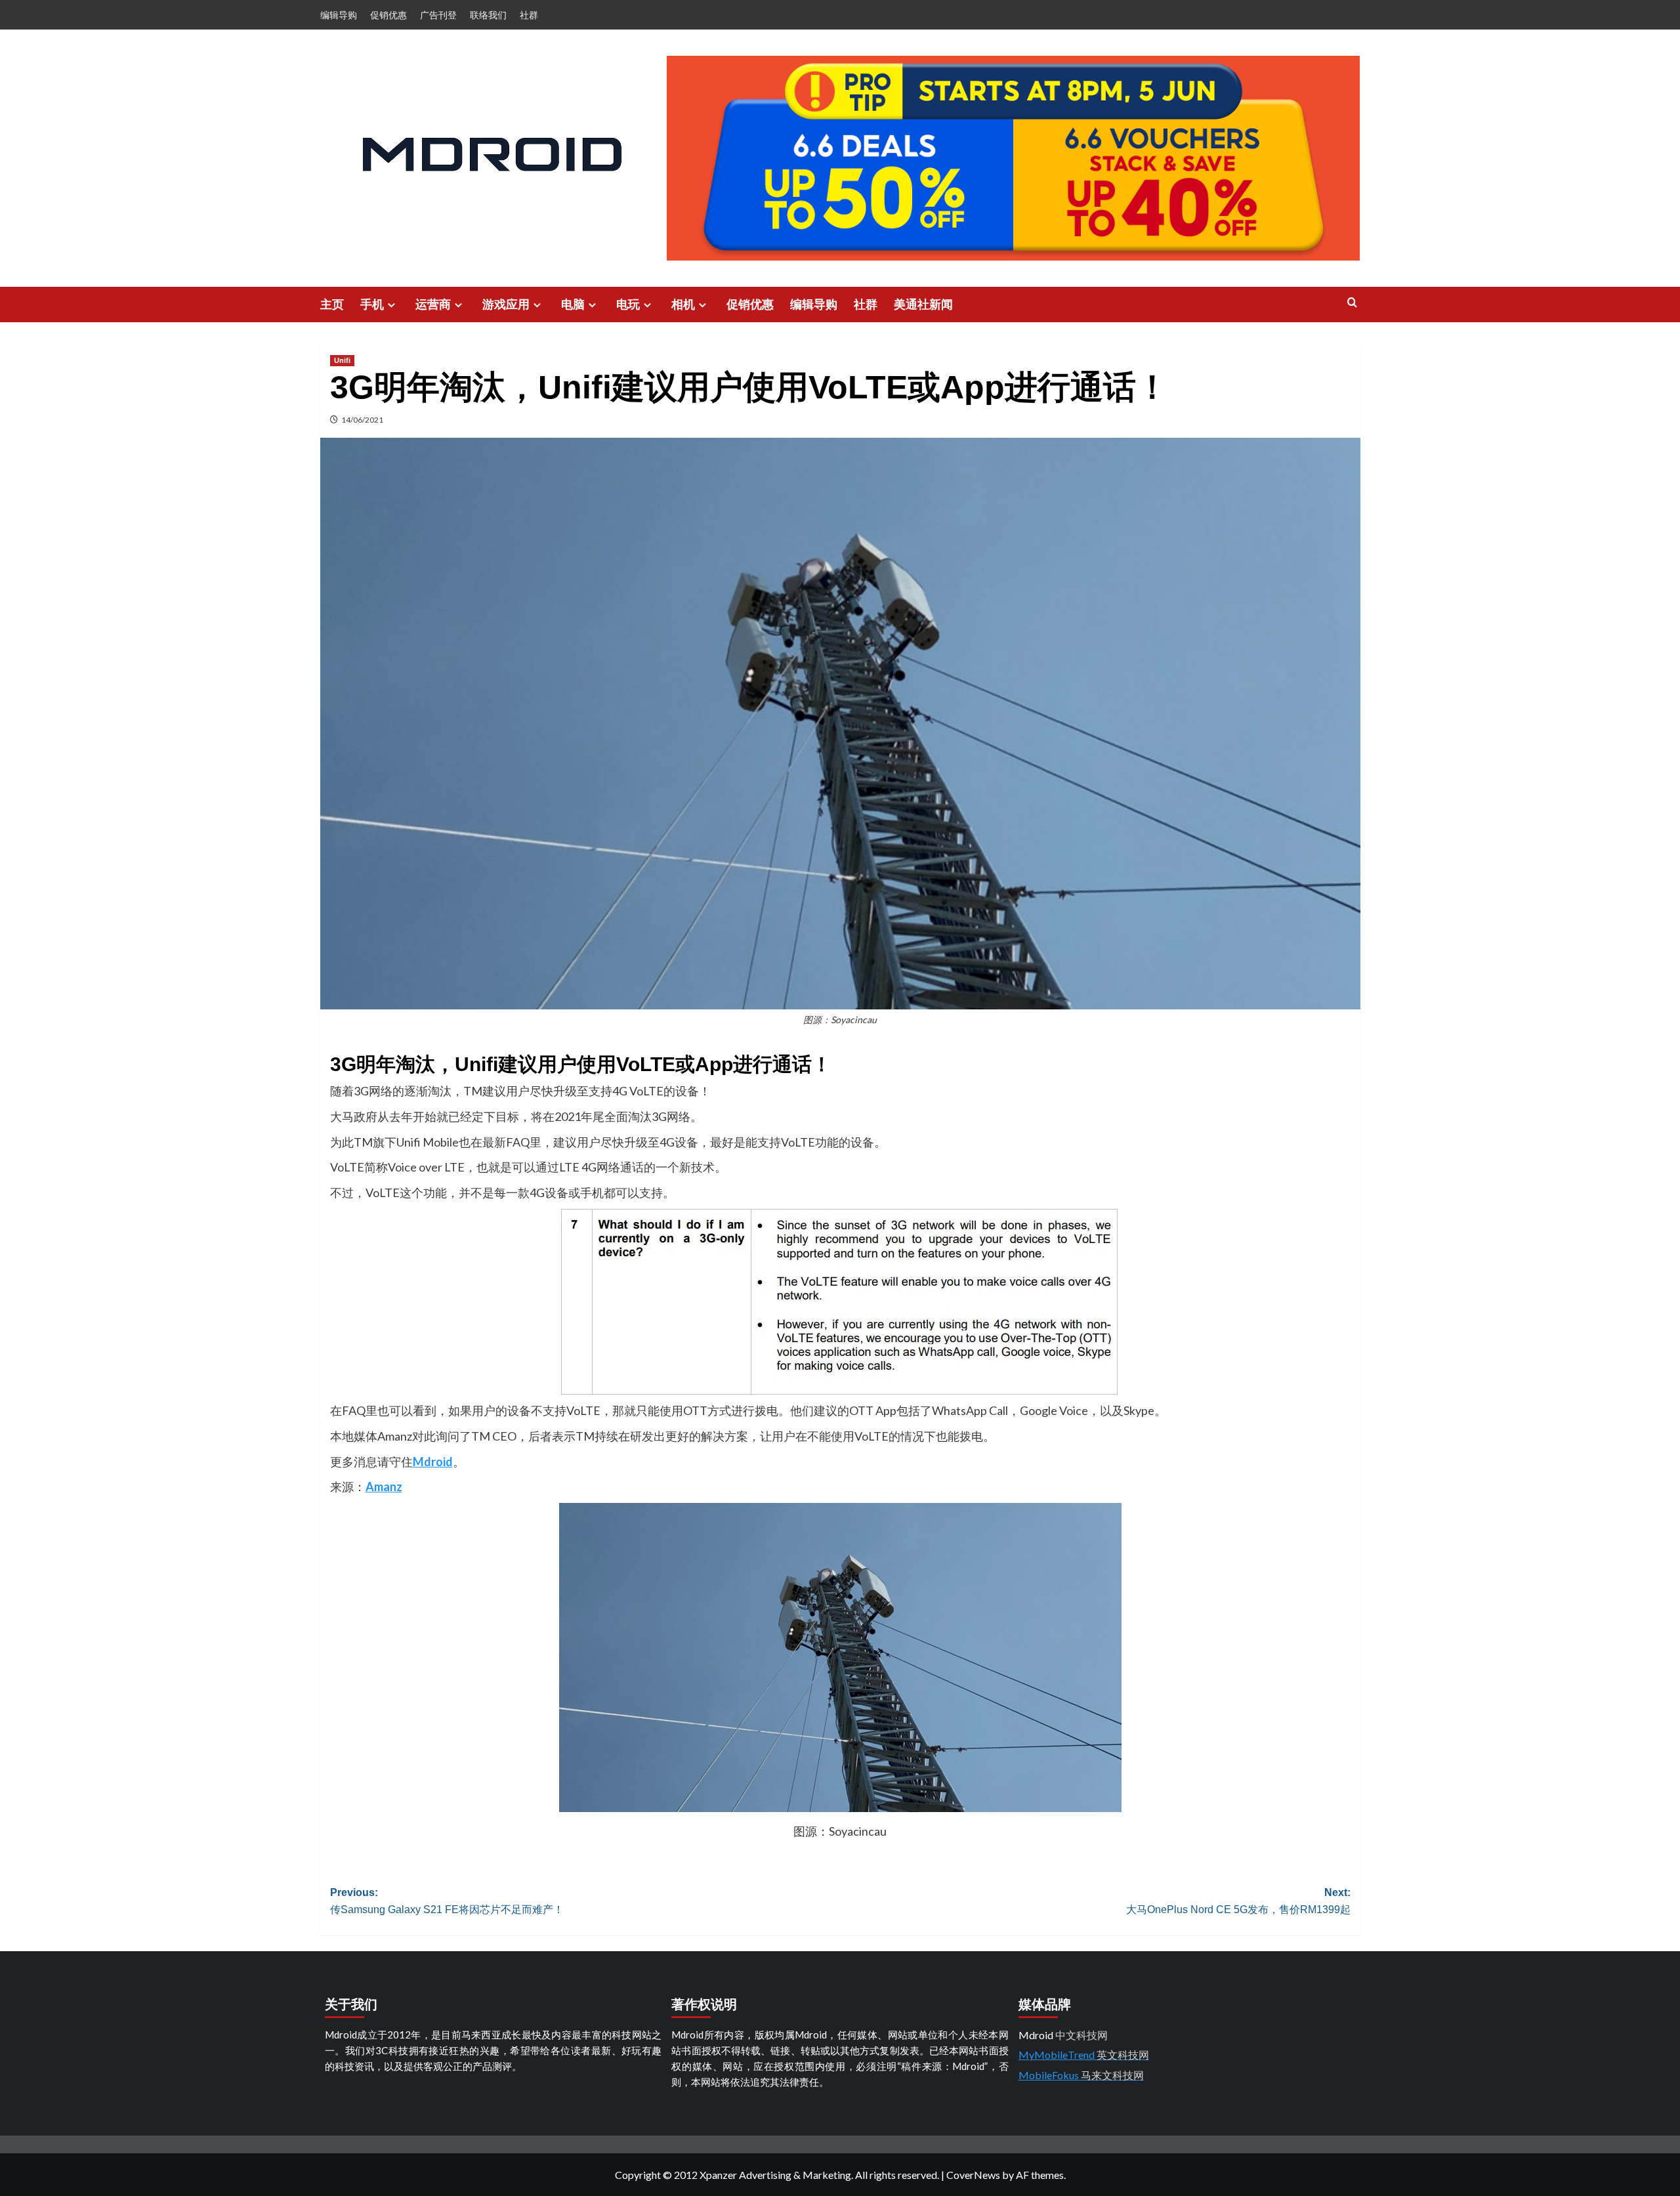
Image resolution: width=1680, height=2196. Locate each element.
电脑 (573, 305)
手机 (372, 305)
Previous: (447, 1901)
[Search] (1352, 303)
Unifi (342, 360)
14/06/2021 (362, 420)
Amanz (384, 1487)
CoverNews (973, 2175)
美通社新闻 (923, 305)
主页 (332, 305)
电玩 (628, 305)
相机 (683, 305)
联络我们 (488, 15)
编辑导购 (339, 15)
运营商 (433, 305)
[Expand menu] (391, 305)
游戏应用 (506, 305)
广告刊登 (438, 15)
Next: (1238, 1901)
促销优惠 (388, 15)
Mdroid (433, 1462)
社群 (529, 15)
